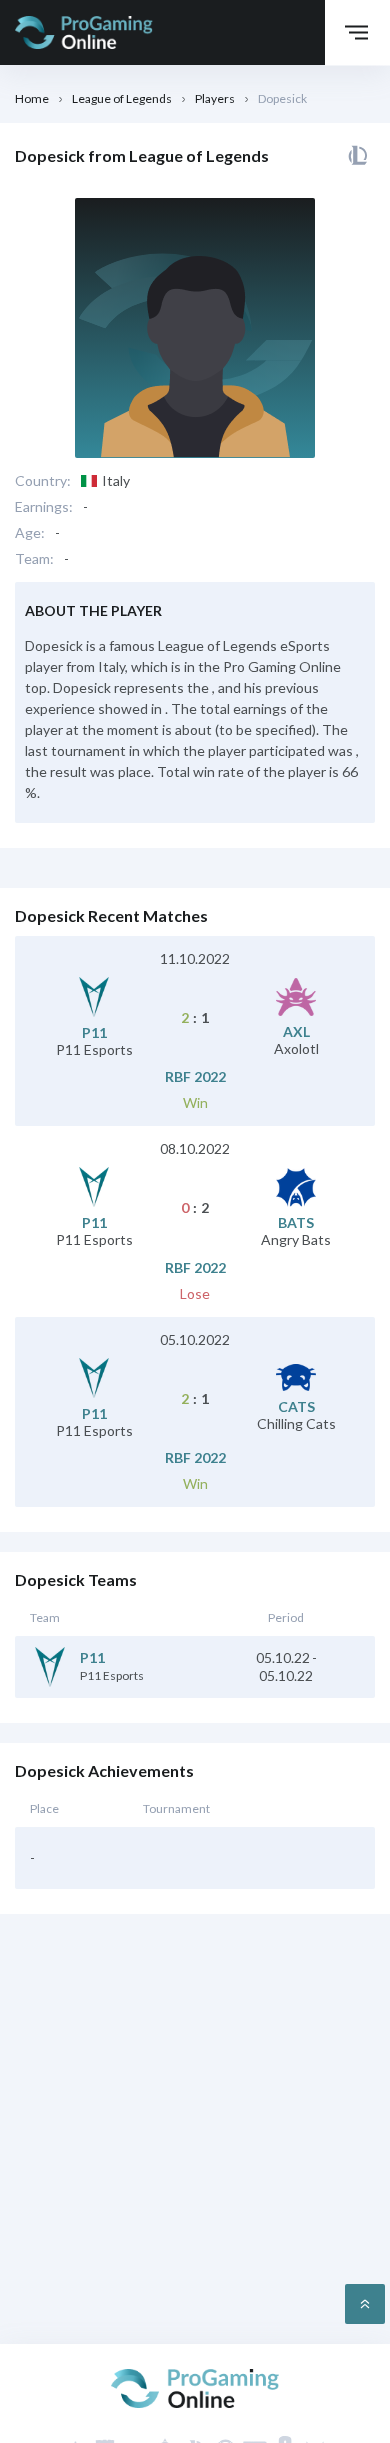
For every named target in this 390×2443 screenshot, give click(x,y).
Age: (30, 533)
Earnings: (44, 507)
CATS (296, 1407)
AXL (296, 1032)
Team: (34, 559)
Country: (43, 481)
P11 (94, 1033)
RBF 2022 (195, 1077)
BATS (296, 1223)
